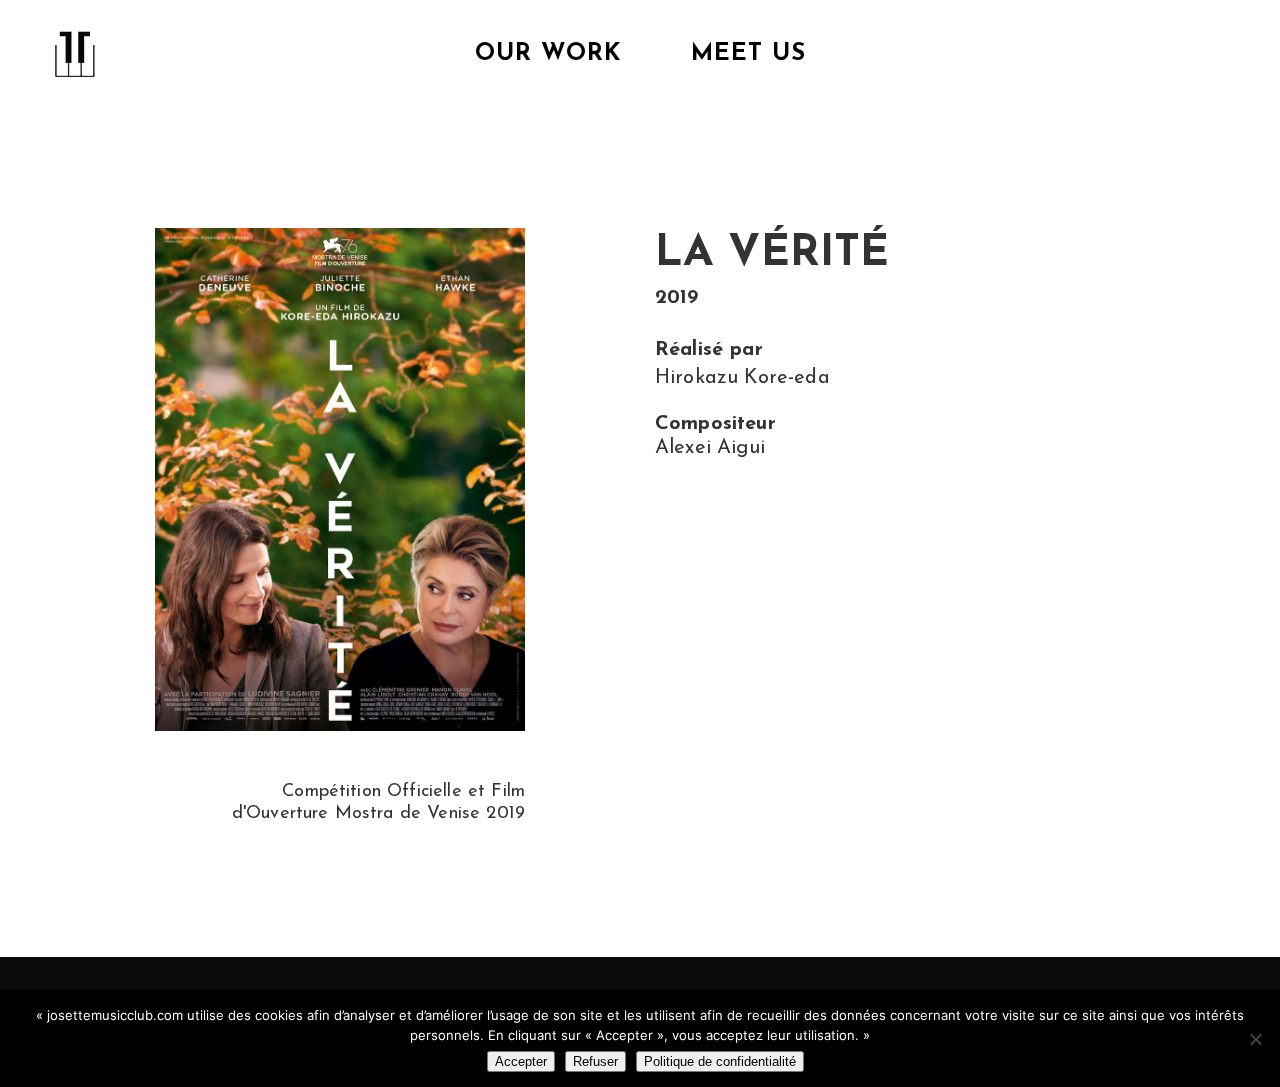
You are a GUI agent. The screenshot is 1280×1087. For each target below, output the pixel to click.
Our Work (548, 54)
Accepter (521, 1061)
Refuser (595, 1061)
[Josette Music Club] (75, 47)
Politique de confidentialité (720, 1061)
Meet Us (748, 54)
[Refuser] (1255, 1039)
